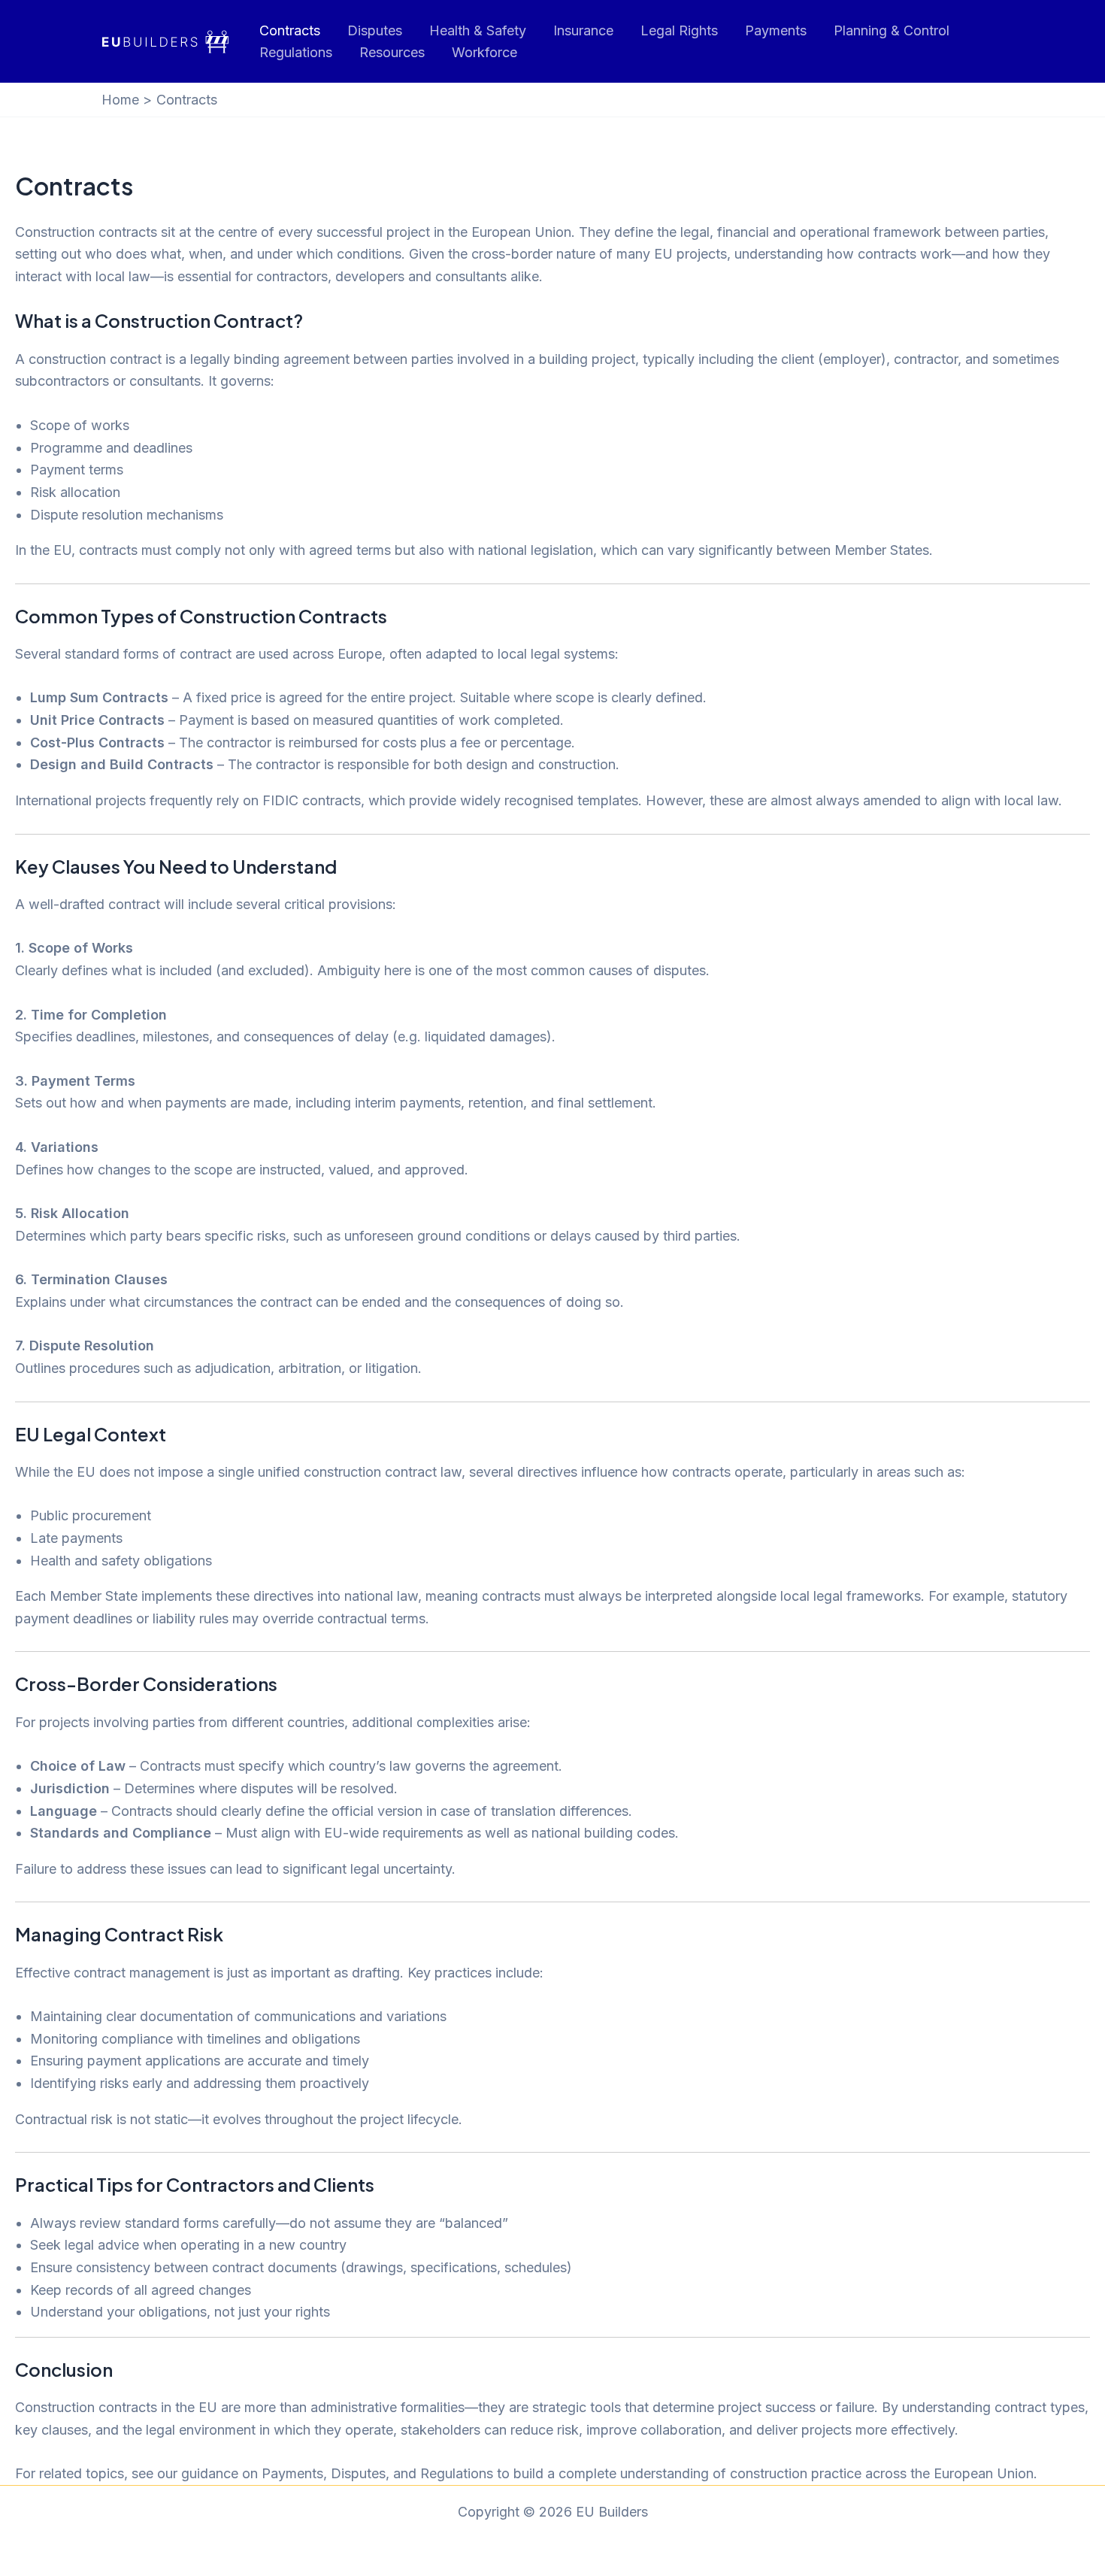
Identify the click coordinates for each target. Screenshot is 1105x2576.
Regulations (296, 52)
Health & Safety (478, 30)
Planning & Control (892, 30)
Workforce (484, 52)
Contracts (290, 30)
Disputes (375, 30)
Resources (392, 52)
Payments (776, 30)
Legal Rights (679, 30)
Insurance (583, 30)
